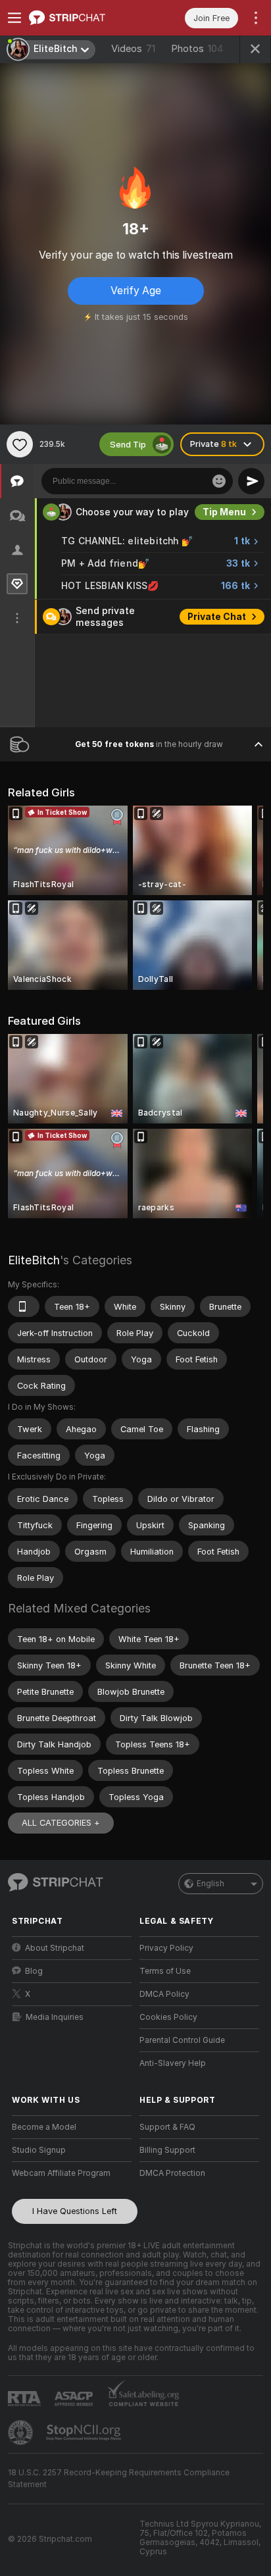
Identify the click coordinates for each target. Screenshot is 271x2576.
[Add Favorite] (20, 444)
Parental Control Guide (182, 2040)
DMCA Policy (164, 1994)
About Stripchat (55, 1948)
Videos (133, 49)
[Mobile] (24, 1306)
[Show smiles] (219, 481)
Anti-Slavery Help (173, 2063)
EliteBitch (34, 1260)
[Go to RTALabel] (26, 2399)
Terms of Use (165, 1971)
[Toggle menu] (14, 18)
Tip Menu (224, 512)
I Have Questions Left (75, 2211)
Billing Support (167, 2150)
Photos (197, 49)
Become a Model (44, 2127)
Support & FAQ (167, 2127)
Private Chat (217, 617)
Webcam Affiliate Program (61, 2173)
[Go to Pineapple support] (22, 2433)
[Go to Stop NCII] (85, 2433)
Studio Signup (39, 2150)
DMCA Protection (172, 2173)
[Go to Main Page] (82, 18)
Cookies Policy (168, 2017)
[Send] (251, 481)
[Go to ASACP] (75, 2399)
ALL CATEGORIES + (61, 1823)
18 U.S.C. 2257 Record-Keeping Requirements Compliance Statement (119, 2479)
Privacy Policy (166, 1948)
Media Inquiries (55, 2017)
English (210, 1884)
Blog (34, 1971)
